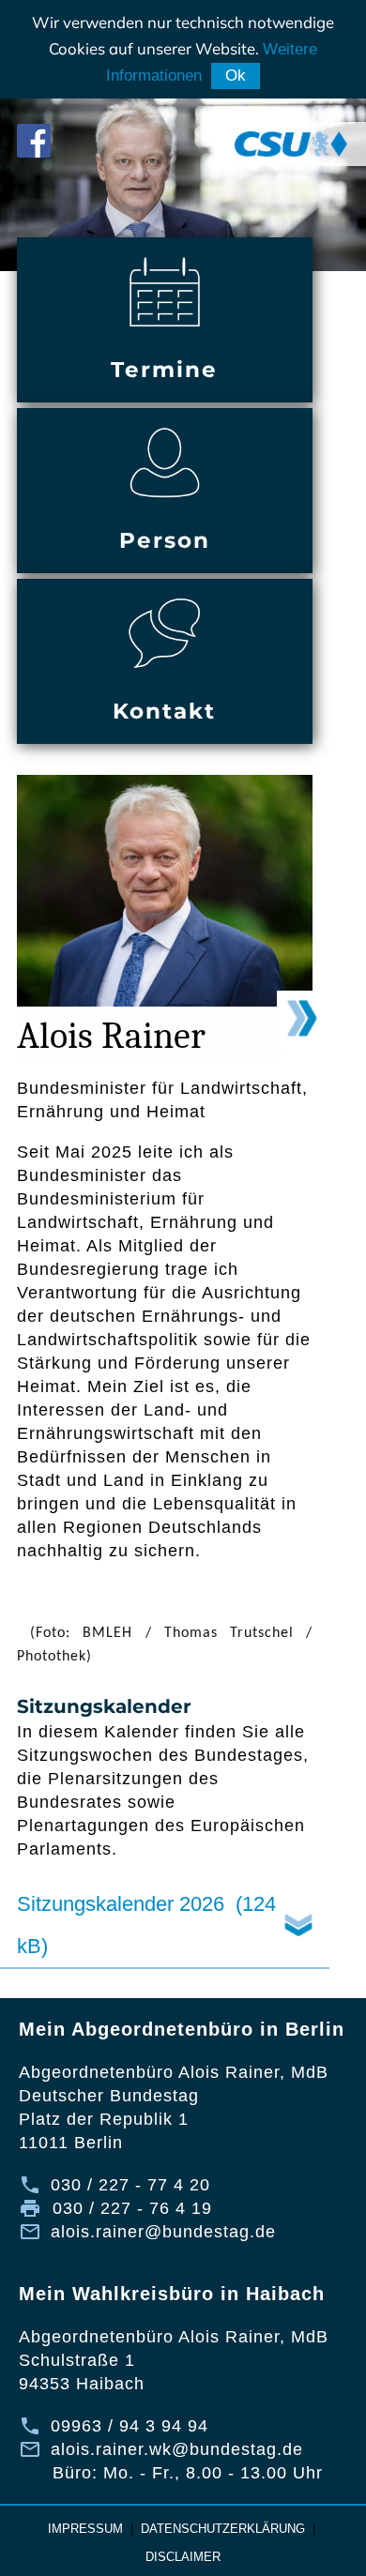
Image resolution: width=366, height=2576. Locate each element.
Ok (236, 76)
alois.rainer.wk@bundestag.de (177, 2449)
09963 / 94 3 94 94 (130, 2426)
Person (165, 540)
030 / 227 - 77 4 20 (130, 2185)
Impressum (85, 2529)
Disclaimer (183, 2557)
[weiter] (302, 1018)
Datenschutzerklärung (223, 2529)
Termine (164, 370)
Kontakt (164, 711)
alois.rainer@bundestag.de (163, 2232)
